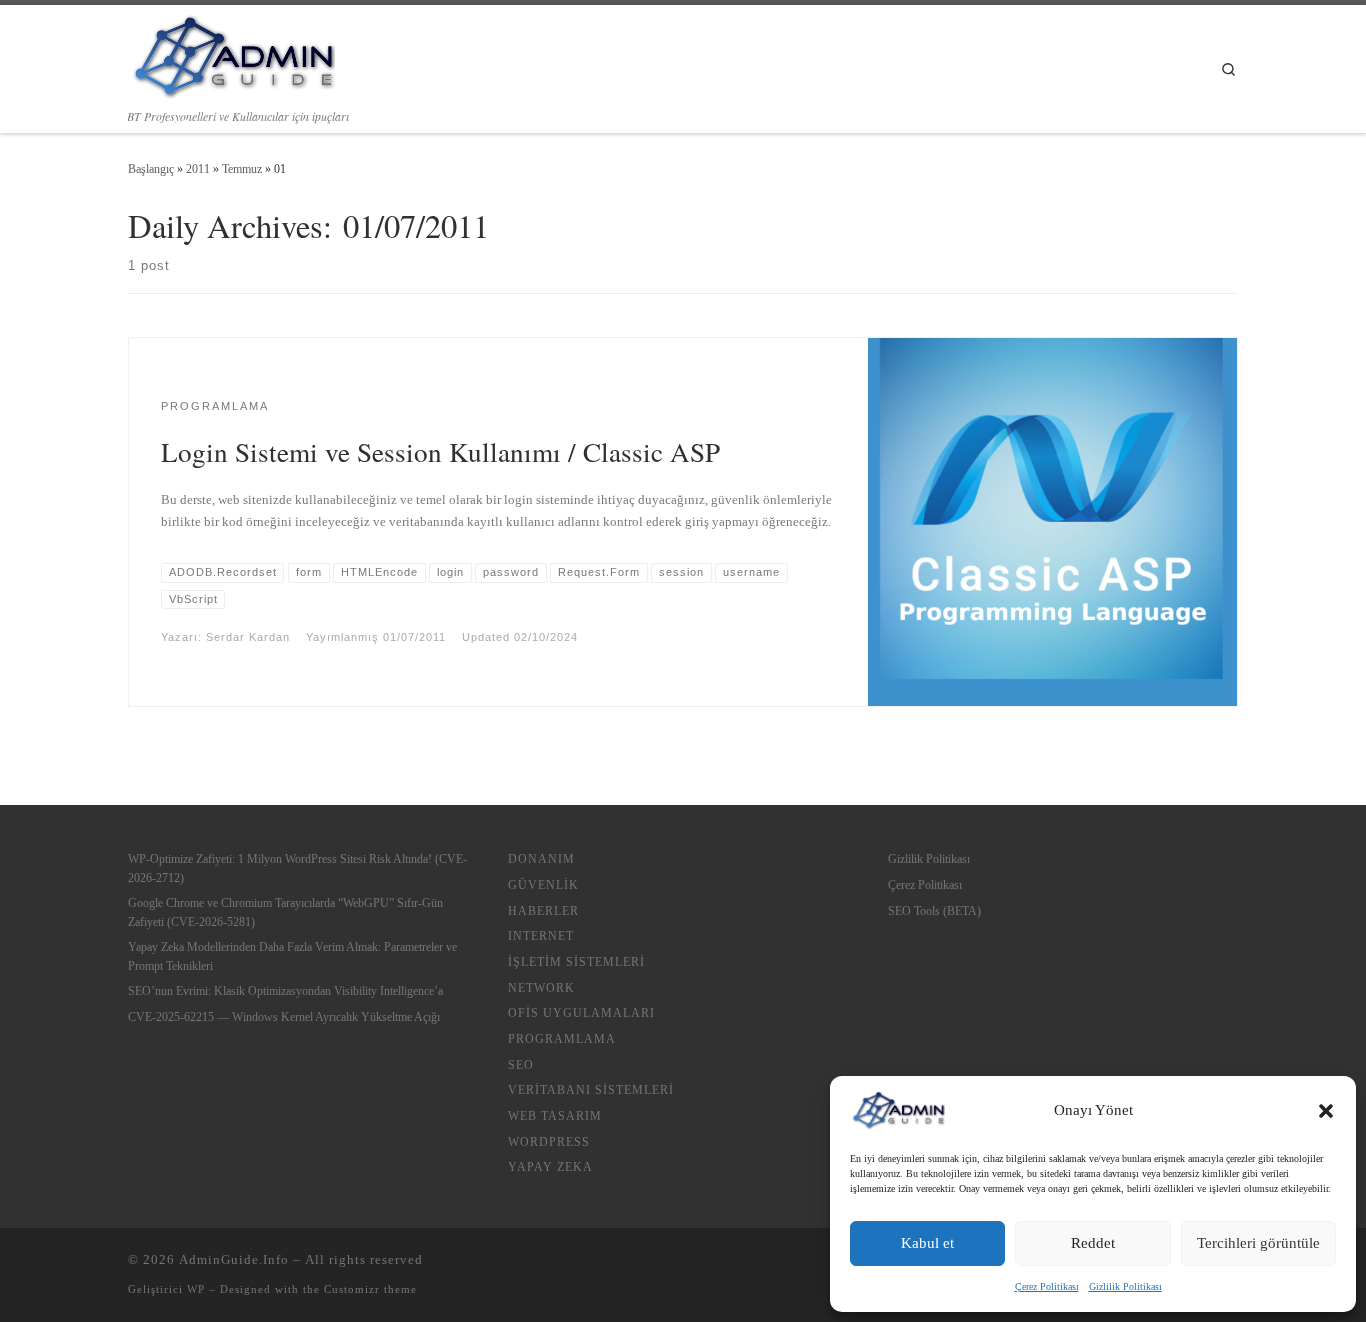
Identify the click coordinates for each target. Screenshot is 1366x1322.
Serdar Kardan (248, 637)
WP (196, 1289)
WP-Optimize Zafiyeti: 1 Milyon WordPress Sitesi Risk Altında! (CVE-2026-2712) (297, 868)
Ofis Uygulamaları (581, 1013)
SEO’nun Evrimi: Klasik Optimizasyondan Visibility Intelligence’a (285, 991)
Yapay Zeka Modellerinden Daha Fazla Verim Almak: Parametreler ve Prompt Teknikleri (292, 956)
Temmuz (242, 169)
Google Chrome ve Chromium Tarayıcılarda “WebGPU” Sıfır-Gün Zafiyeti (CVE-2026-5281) (285, 912)
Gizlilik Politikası (1125, 1286)
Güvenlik (543, 885)
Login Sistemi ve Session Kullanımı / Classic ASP (440, 451)
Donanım (541, 859)
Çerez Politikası (1047, 1286)
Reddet (1093, 1243)
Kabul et (927, 1243)
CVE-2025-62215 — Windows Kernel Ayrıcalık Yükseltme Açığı (284, 1017)
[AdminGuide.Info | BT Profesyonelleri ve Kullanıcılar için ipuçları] (231, 53)
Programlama (562, 1039)
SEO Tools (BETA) (934, 911)
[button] (1326, 1111)
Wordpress (549, 1142)
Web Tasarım (555, 1116)
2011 (198, 169)
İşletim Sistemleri (576, 962)
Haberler (543, 911)
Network (541, 988)
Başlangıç (151, 169)
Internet (541, 936)
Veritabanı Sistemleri (591, 1090)
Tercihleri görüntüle (1258, 1243)
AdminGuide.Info (234, 1259)
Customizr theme (370, 1289)
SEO (521, 1065)
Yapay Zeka (550, 1167)
